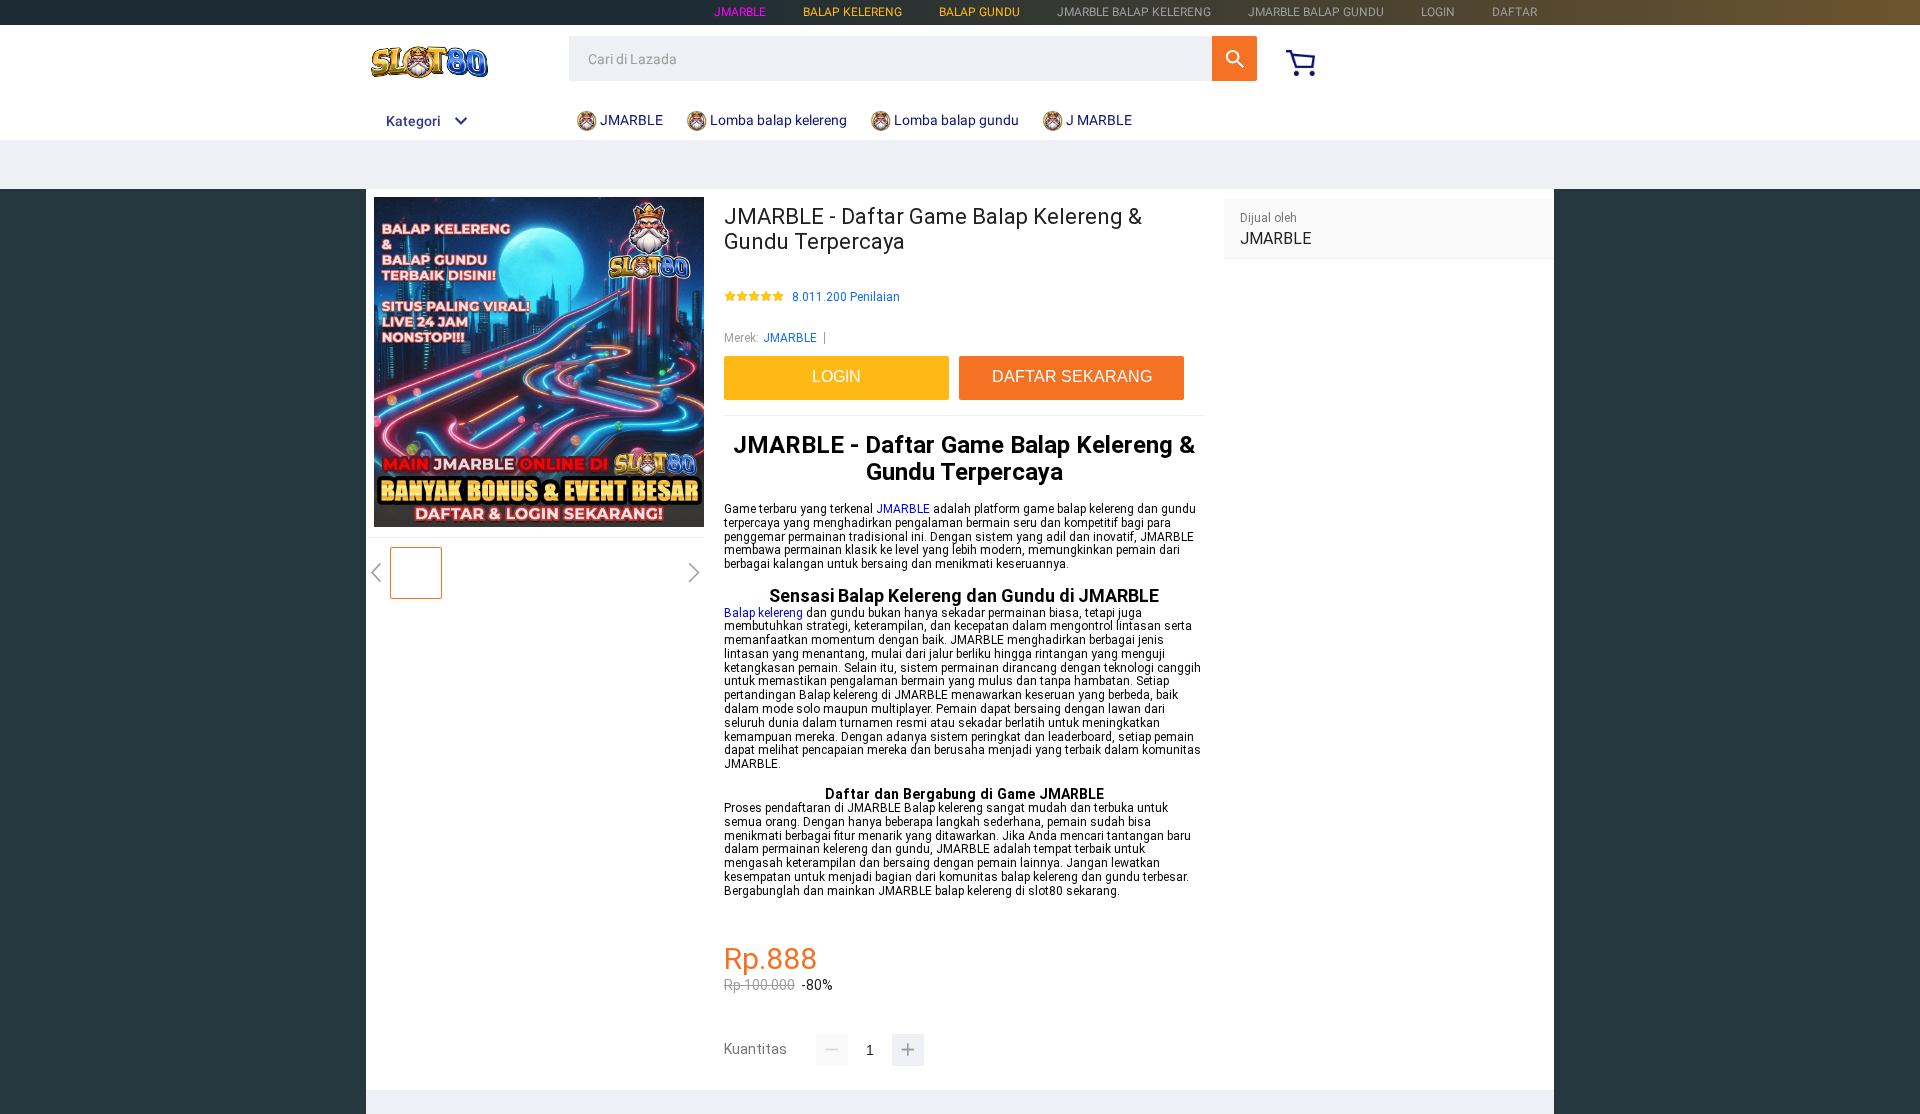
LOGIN (1438, 12)
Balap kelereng (763, 613)
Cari (1234, 58)
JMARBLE (740, 12)
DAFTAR (1514, 12)
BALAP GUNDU (979, 12)
